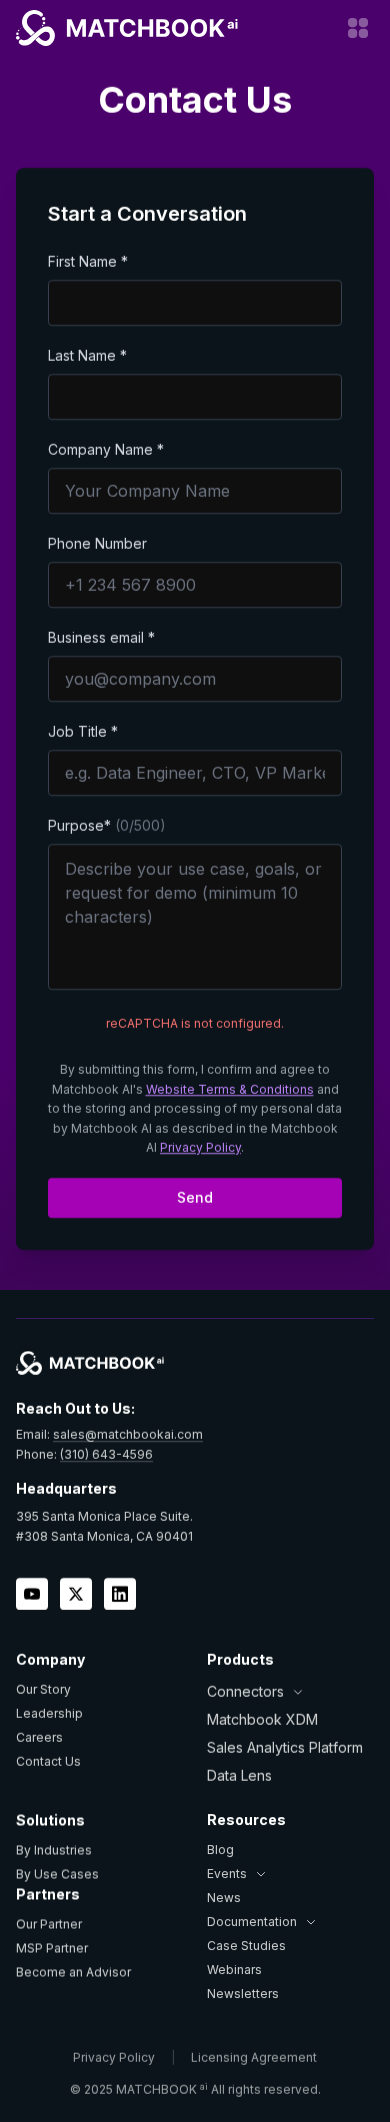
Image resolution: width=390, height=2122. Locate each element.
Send (195, 1197)
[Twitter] (76, 1594)
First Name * (88, 261)
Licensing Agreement (254, 2057)
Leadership (49, 1713)
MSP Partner (52, 1947)
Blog (220, 1849)
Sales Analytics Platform (285, 1747)
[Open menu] (358, 28)
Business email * (101, 637)
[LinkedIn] (120, 1594)
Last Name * (87, 355)
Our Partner (49, 1923)
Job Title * (83, 731)
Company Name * (106, 449)
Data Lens (239, 1775)
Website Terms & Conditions (230, 1089)
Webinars (234, 1969)
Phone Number (97, 543)
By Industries (54, 1849)
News (224, 1897)
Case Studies (246, 1945)
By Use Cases (57, 1873)
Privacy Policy (200, 1147)
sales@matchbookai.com (128, 1434)
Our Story (43, 1689)
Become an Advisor (73, 1971)
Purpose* (107, 825)
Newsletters (243, 1993)
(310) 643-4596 (106, 1454)
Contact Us (48, 1761)
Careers (39, 1737)
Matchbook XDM (262, 1719)
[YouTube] (32, 1594)
